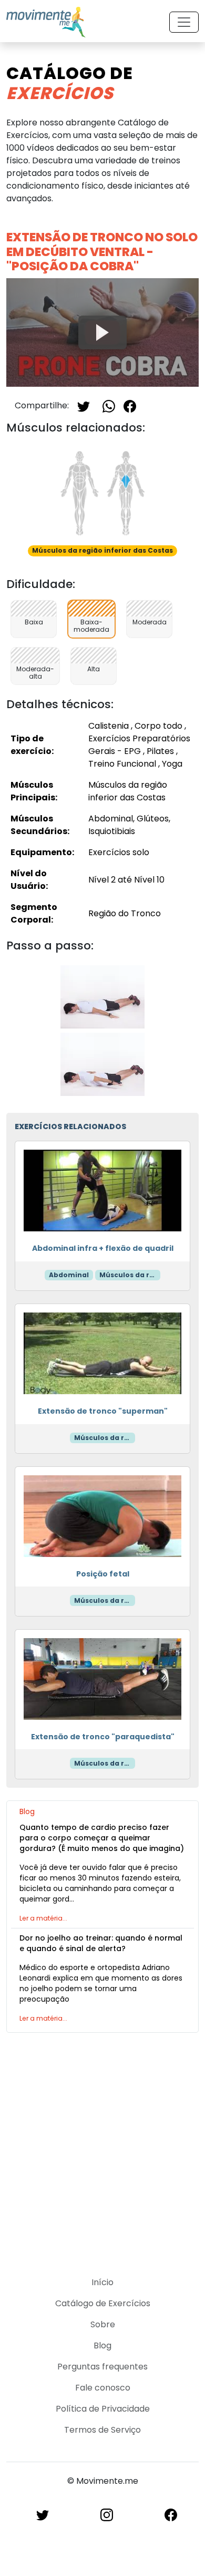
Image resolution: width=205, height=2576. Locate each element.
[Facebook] (130, 405)
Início (102, 2282)
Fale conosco (103, 2388)
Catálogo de (70, 83)
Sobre (103, 2324)
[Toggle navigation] (184, 22)
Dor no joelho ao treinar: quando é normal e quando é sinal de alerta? (101, 1943)
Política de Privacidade (103, 2409)
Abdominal (69, 1275)
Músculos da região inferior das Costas (130, 1275)
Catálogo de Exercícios (103, 2303)
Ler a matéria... (43, 1918)
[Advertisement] (102, 2148)
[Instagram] (107, 2515)
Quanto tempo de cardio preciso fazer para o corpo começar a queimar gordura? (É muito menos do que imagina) (102, 1838)
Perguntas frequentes (102, 2367)
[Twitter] (84, 405)
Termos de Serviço (102, 2430)
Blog (102, 2345)
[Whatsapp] (109, 405)
